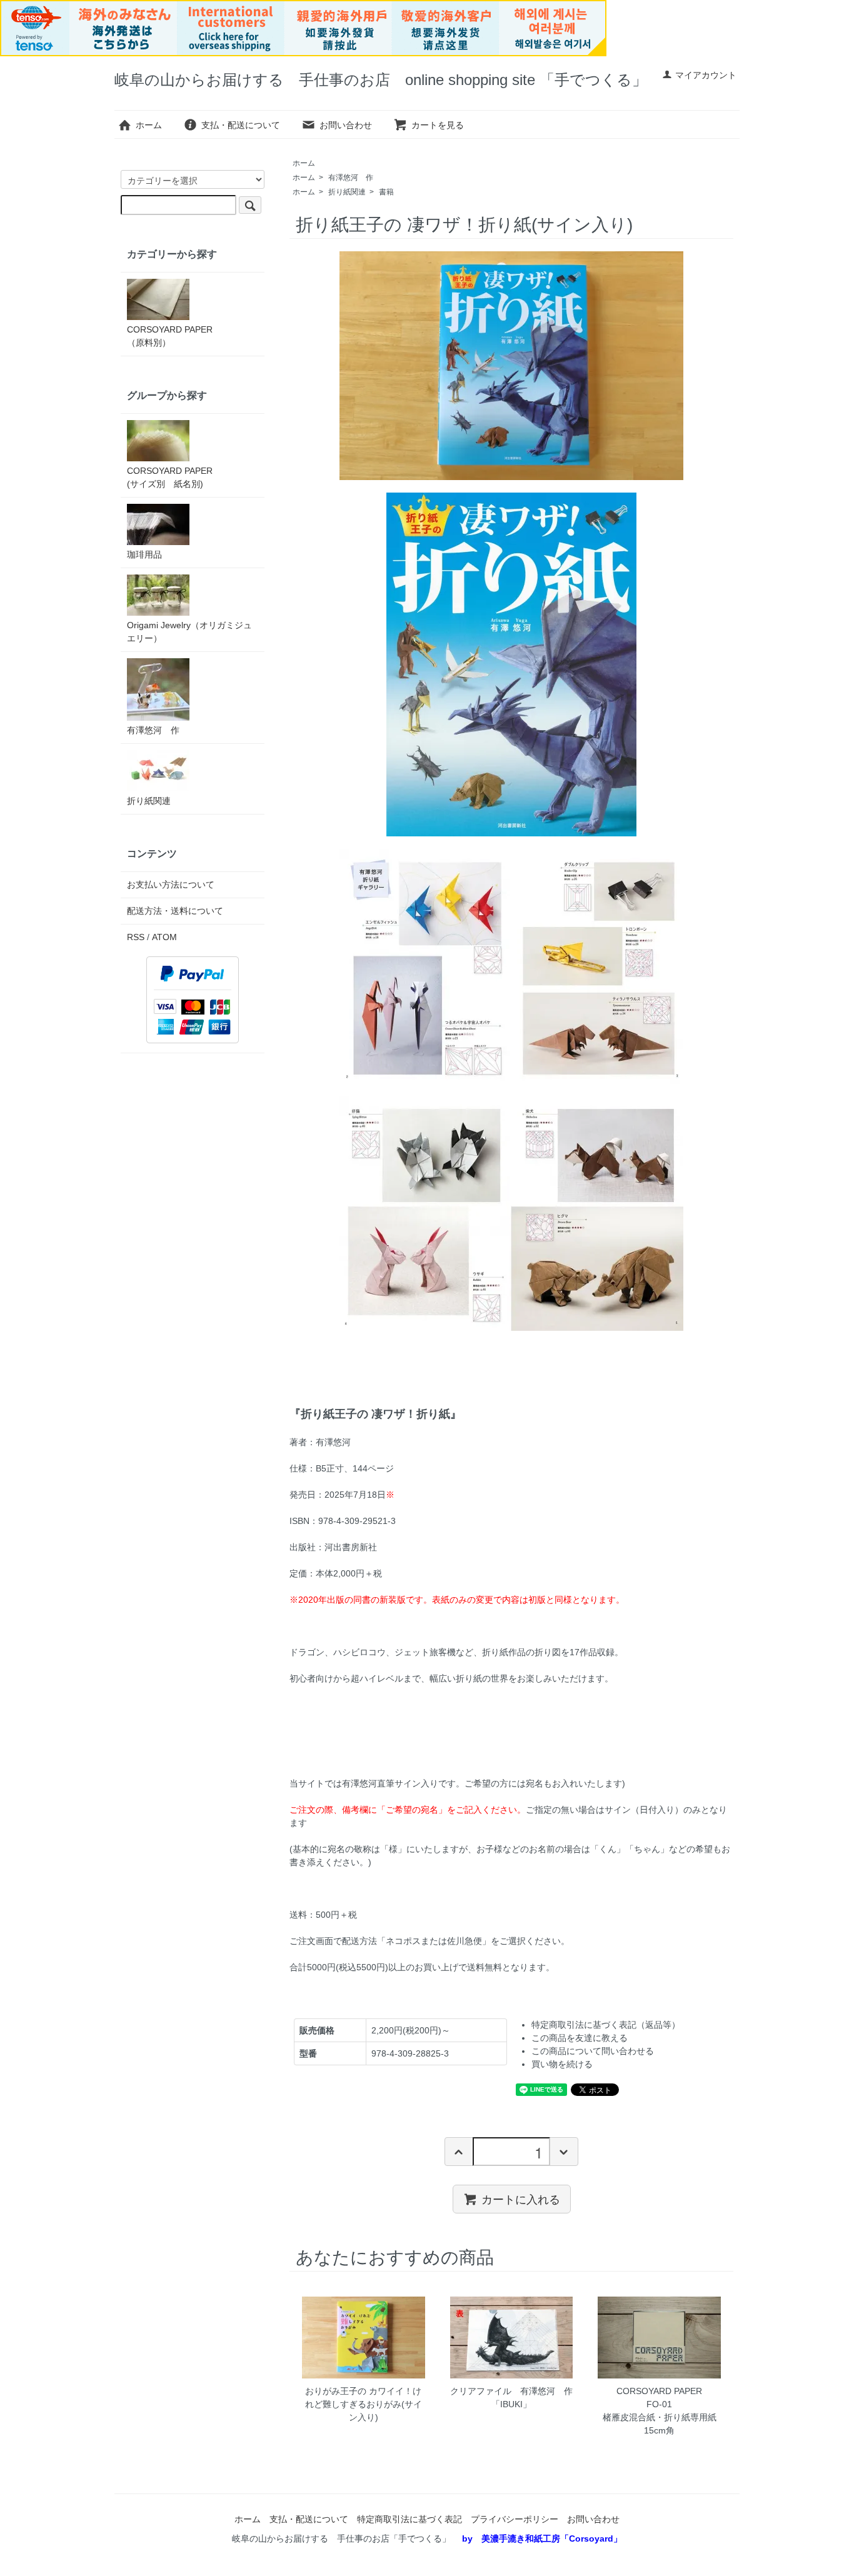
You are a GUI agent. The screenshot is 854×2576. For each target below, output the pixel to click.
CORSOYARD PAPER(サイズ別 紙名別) (170, 477)
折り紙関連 (347, 192)
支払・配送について (241, 125)
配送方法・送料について (175, 911)
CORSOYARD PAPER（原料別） (170, 336)
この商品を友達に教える (580, 2038)
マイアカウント (706, 75)
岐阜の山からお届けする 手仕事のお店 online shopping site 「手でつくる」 (381, 80)
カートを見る (438, 125)
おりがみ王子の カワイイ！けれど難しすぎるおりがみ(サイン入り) (364, 2404)
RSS (136, 937)
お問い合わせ (346, 125)
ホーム (149, 125)
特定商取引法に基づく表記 (409, 2519)
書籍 (386, 192)
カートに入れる (521, 2198)
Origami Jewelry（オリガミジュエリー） (189, 632)
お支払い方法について (171, 885)
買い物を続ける (562, 2064)
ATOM (164, 937)
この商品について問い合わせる (593, 2051)
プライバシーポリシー (515, 2519)
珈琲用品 (144, 554)
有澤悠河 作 (351, 178)
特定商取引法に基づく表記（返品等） (606, 2025)
